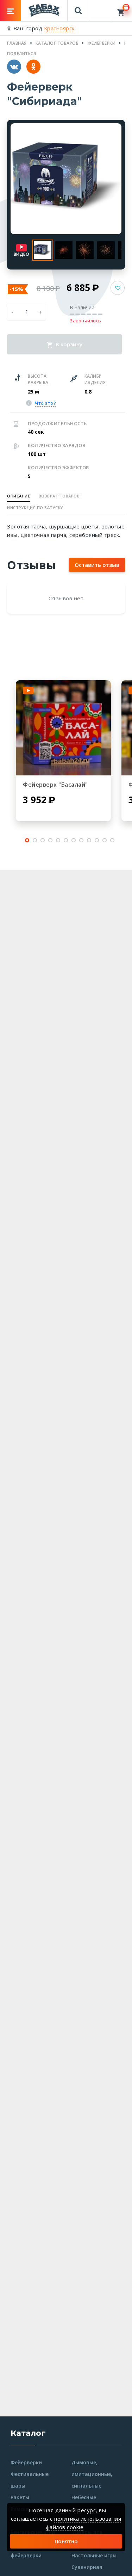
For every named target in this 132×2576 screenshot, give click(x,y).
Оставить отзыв (97, 565)
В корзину (68, 344)
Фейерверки (26, 2462)
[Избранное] (101, 7)
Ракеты (20, 2497)
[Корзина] (122, 11)
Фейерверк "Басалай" (55, 785)
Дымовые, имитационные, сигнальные (92, 2474)
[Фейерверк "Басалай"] (63, 728)
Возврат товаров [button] (59, 496)
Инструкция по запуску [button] (35, 507)
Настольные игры (94, 2555)
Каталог (28, 2433)
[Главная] (44, 10)
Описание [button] (18, 496)
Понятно (66, 2541)
